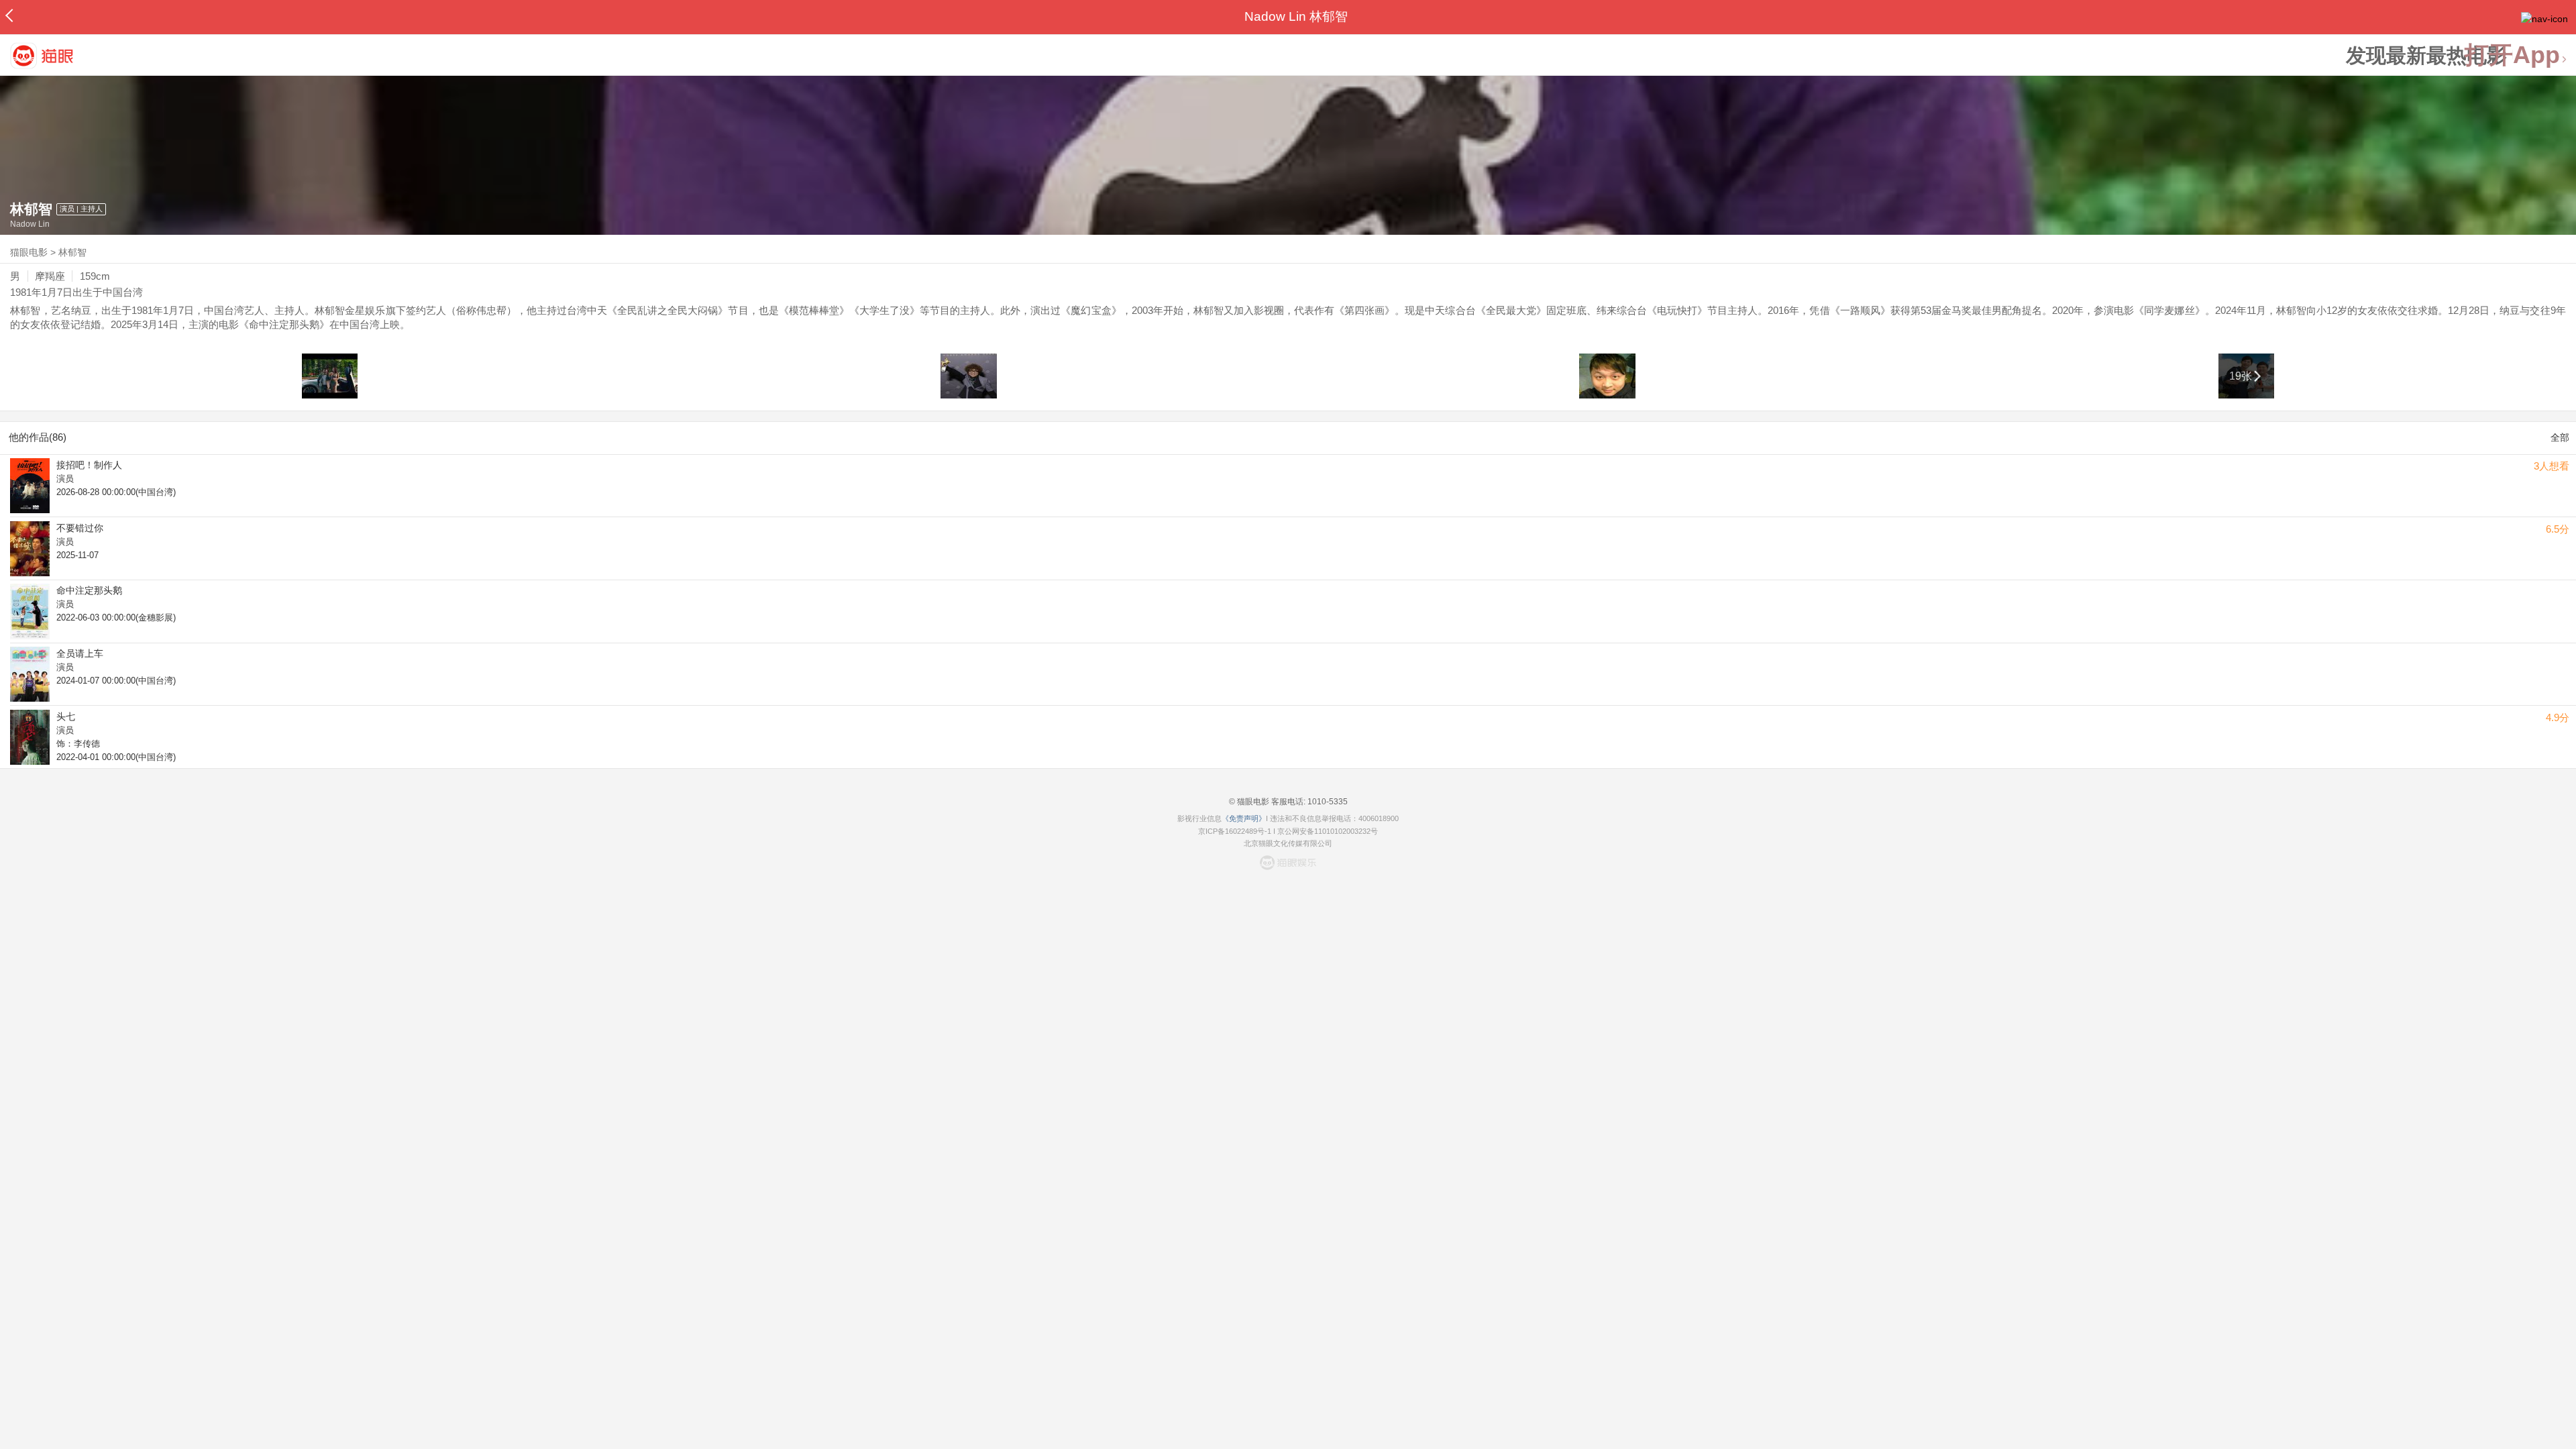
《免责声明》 (1244, 818)
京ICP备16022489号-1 (1235, 831)
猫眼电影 (29, 252)
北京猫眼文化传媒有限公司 (1288, 843)
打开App (2512, 55)
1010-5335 (1327, 802)
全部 (2560, 437)
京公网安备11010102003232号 (1328, 831)
